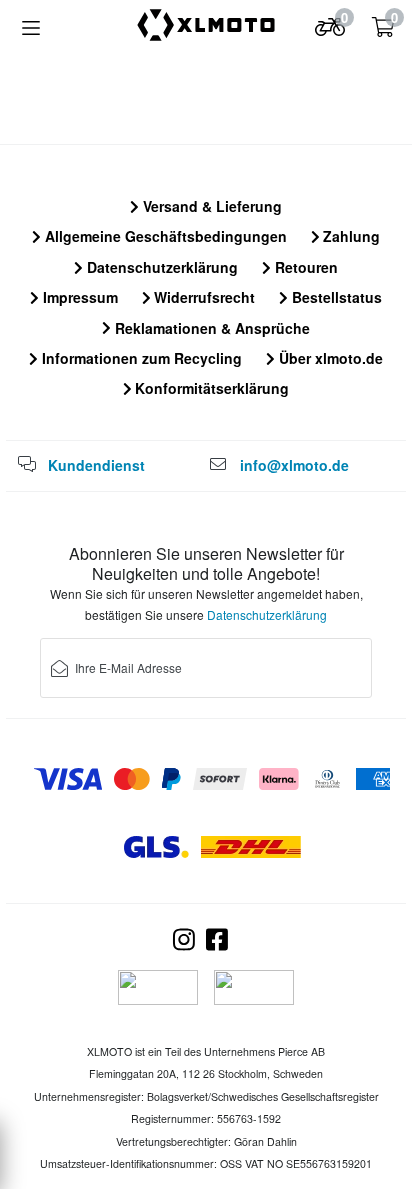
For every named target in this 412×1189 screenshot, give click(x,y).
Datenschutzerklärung (160, 267)
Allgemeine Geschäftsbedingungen (164, 236)
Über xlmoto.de (329, 358)
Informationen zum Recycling (140, 358)
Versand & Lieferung (210, 206)
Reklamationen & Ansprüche (210, 328)
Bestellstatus (335, 297)
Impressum (78, 297)
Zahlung (349, 236)
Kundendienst (96, 465)
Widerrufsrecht (202, 297)
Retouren (304, 267)
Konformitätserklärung (210, 388)
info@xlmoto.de (294, 465)
